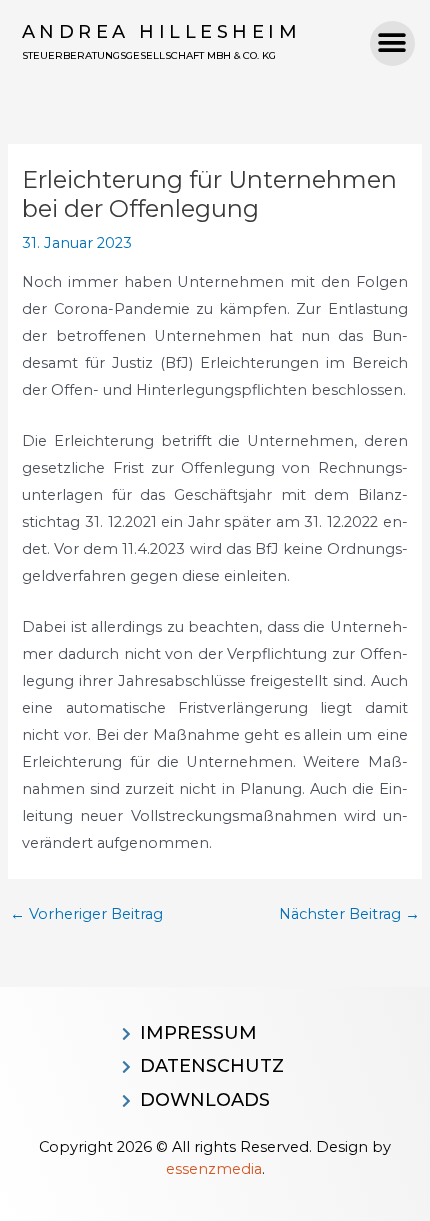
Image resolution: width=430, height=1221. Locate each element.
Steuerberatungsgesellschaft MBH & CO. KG (149, 55)
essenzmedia (214, 1169)
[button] (392, 43)
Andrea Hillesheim (162, 32)
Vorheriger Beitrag (86, 914)
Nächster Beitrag (349, 914)
